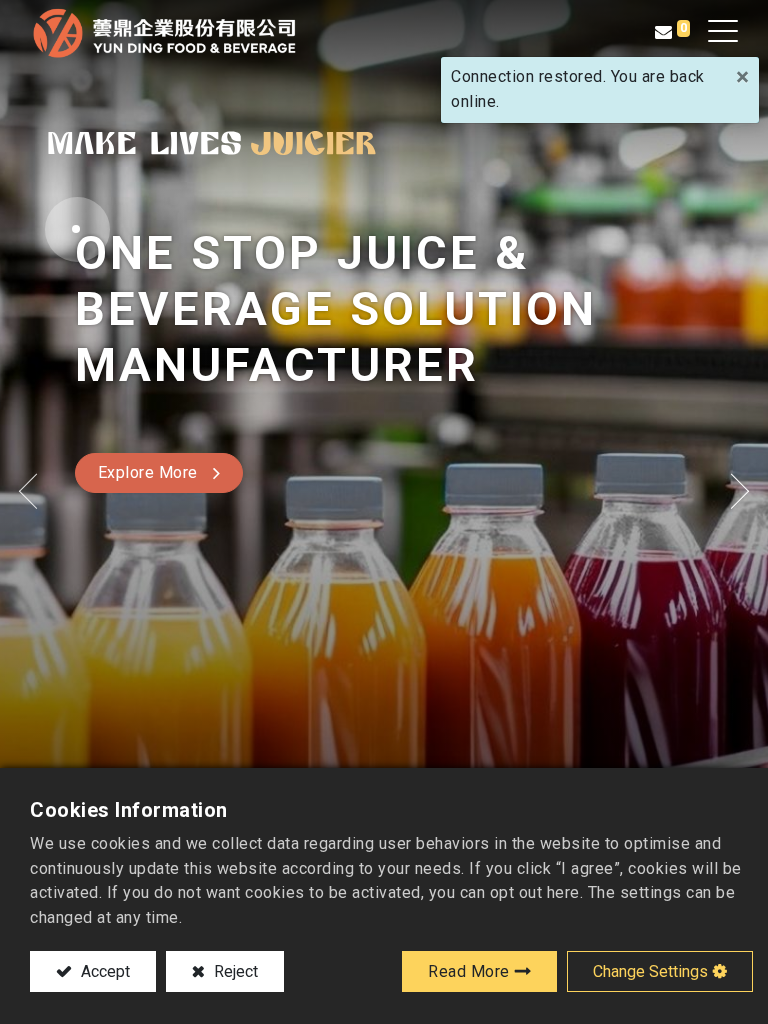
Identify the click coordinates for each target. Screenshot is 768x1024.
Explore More (148, 472)
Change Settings (650, 971)
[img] (30, 491)
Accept (103, 971)
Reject (234, 971)
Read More (469, 971)
